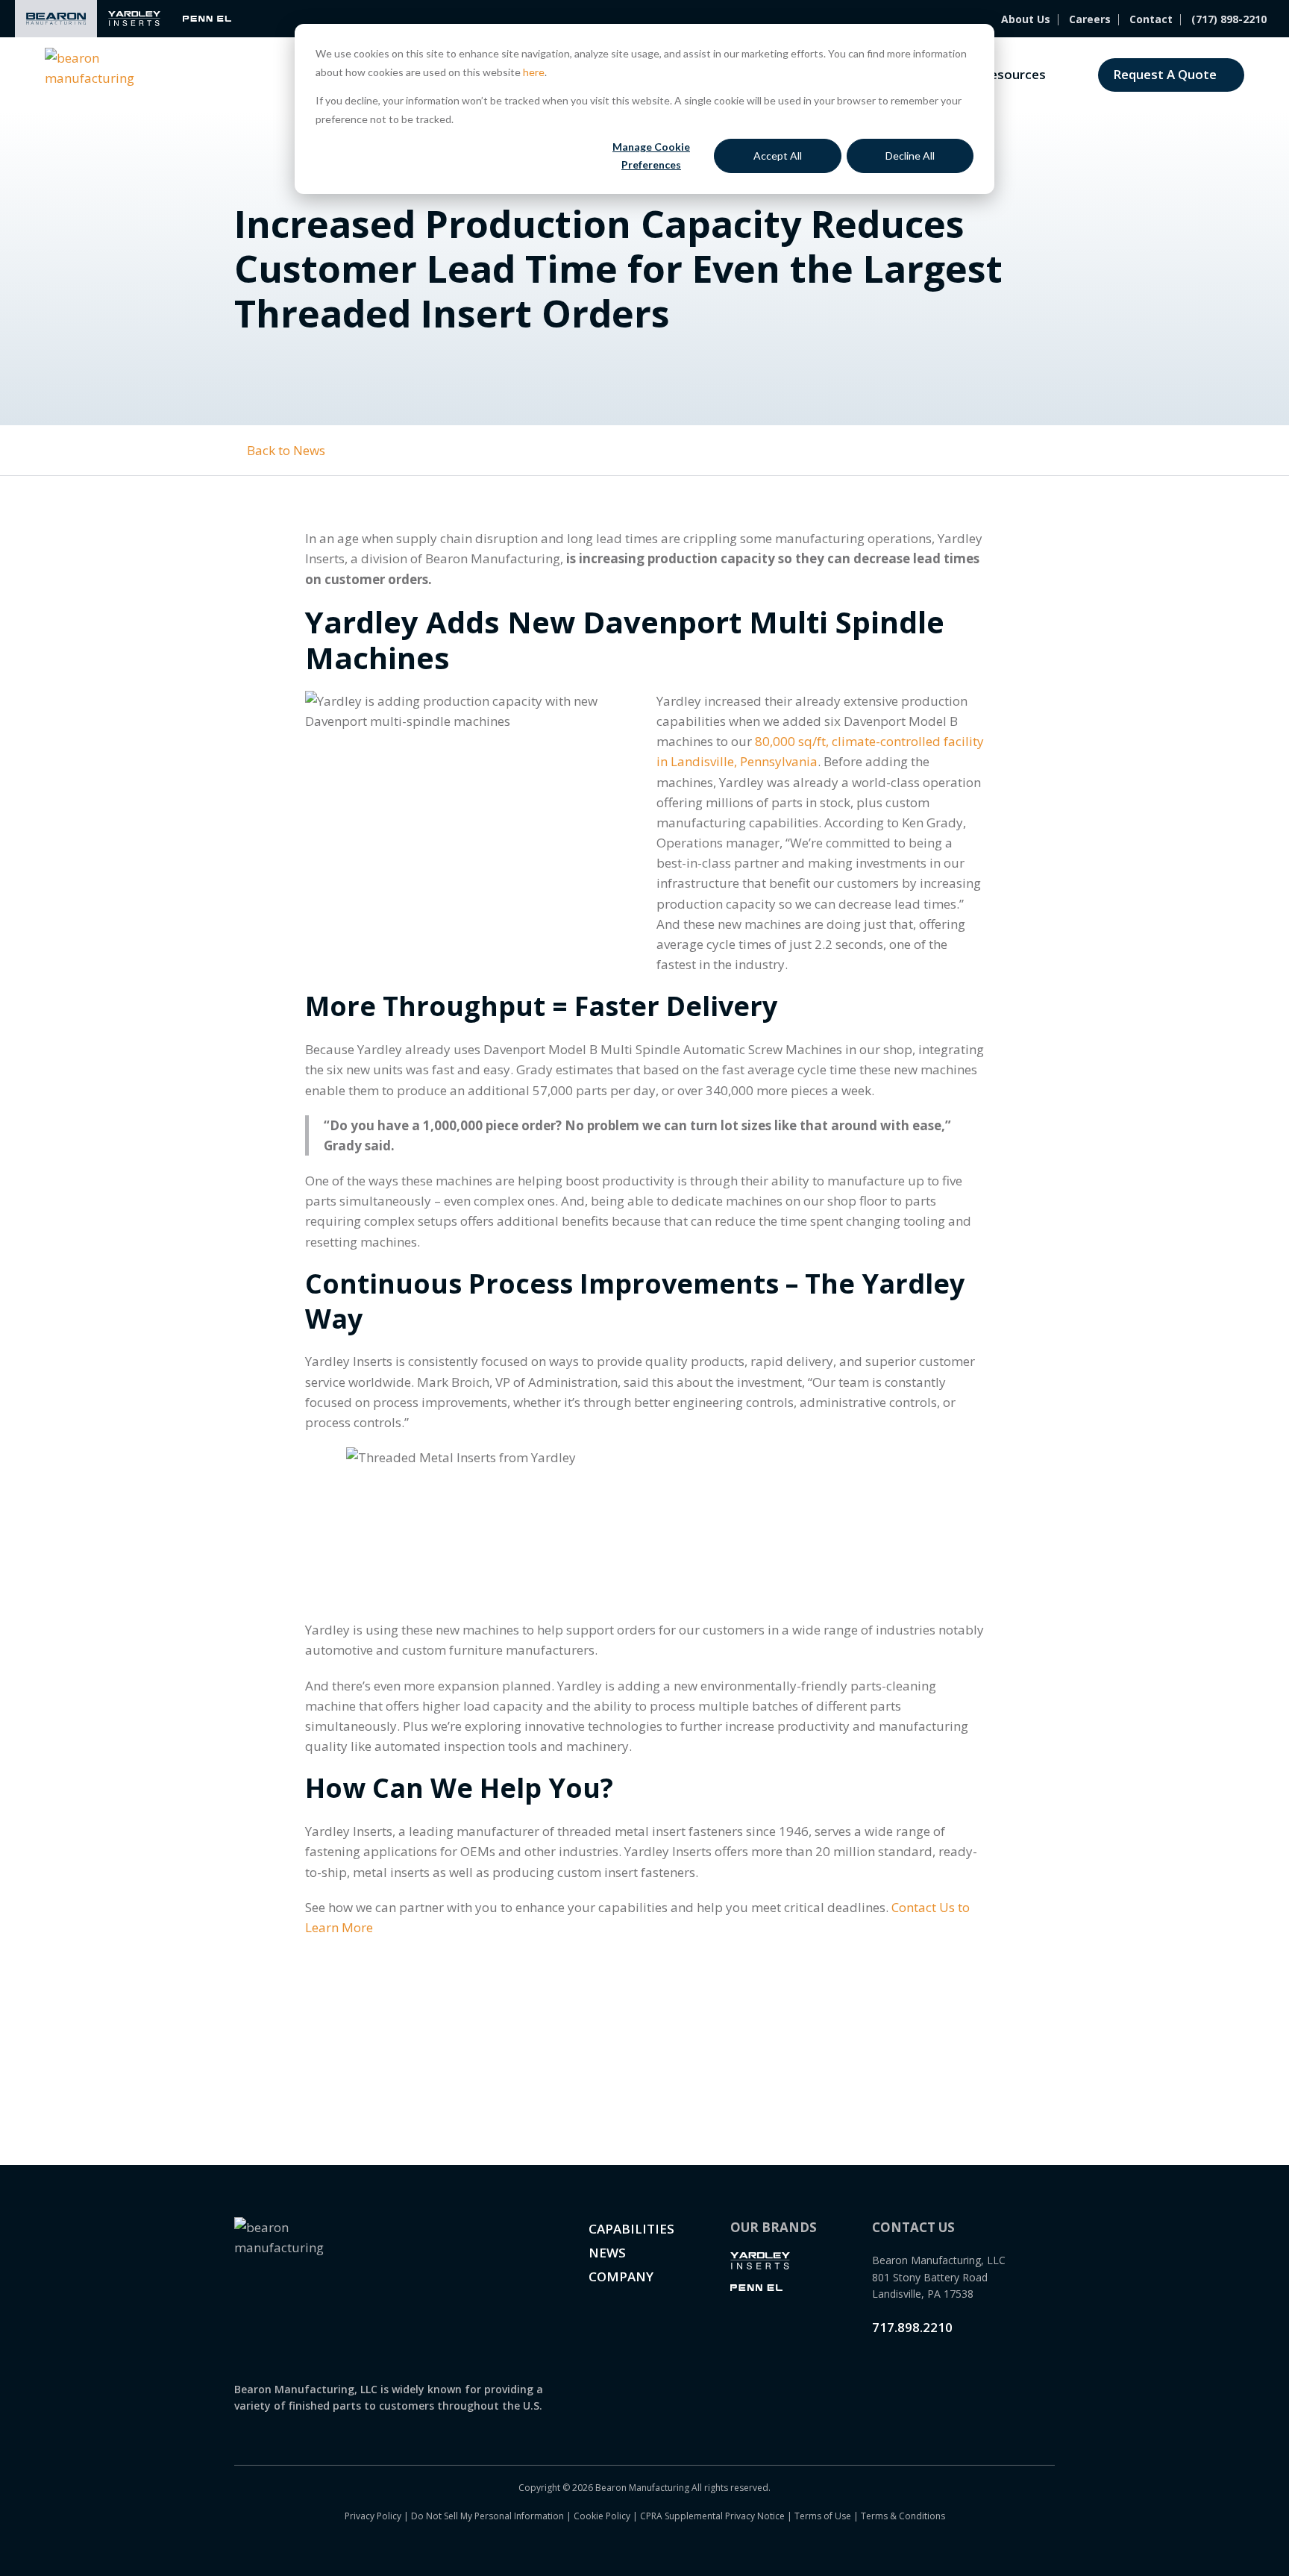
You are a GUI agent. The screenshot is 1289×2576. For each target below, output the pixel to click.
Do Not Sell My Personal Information (487, 2516)
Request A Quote (1165, 74)
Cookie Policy (602, 2516)
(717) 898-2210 (1229, 19)
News (607, 2253)
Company (621, 2276)
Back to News (285, 450)
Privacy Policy (373, 2516)
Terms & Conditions (903, 2516)
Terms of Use (823, 2516)
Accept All (778, 156)
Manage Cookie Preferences (651, 156)
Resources (1014, 74)
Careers (1090, 19)
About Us (1026, 19)
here (534, 72)
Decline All (910, 156)
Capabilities (631, 2229)
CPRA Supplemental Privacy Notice (712, 2516)
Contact (1151, 19)
